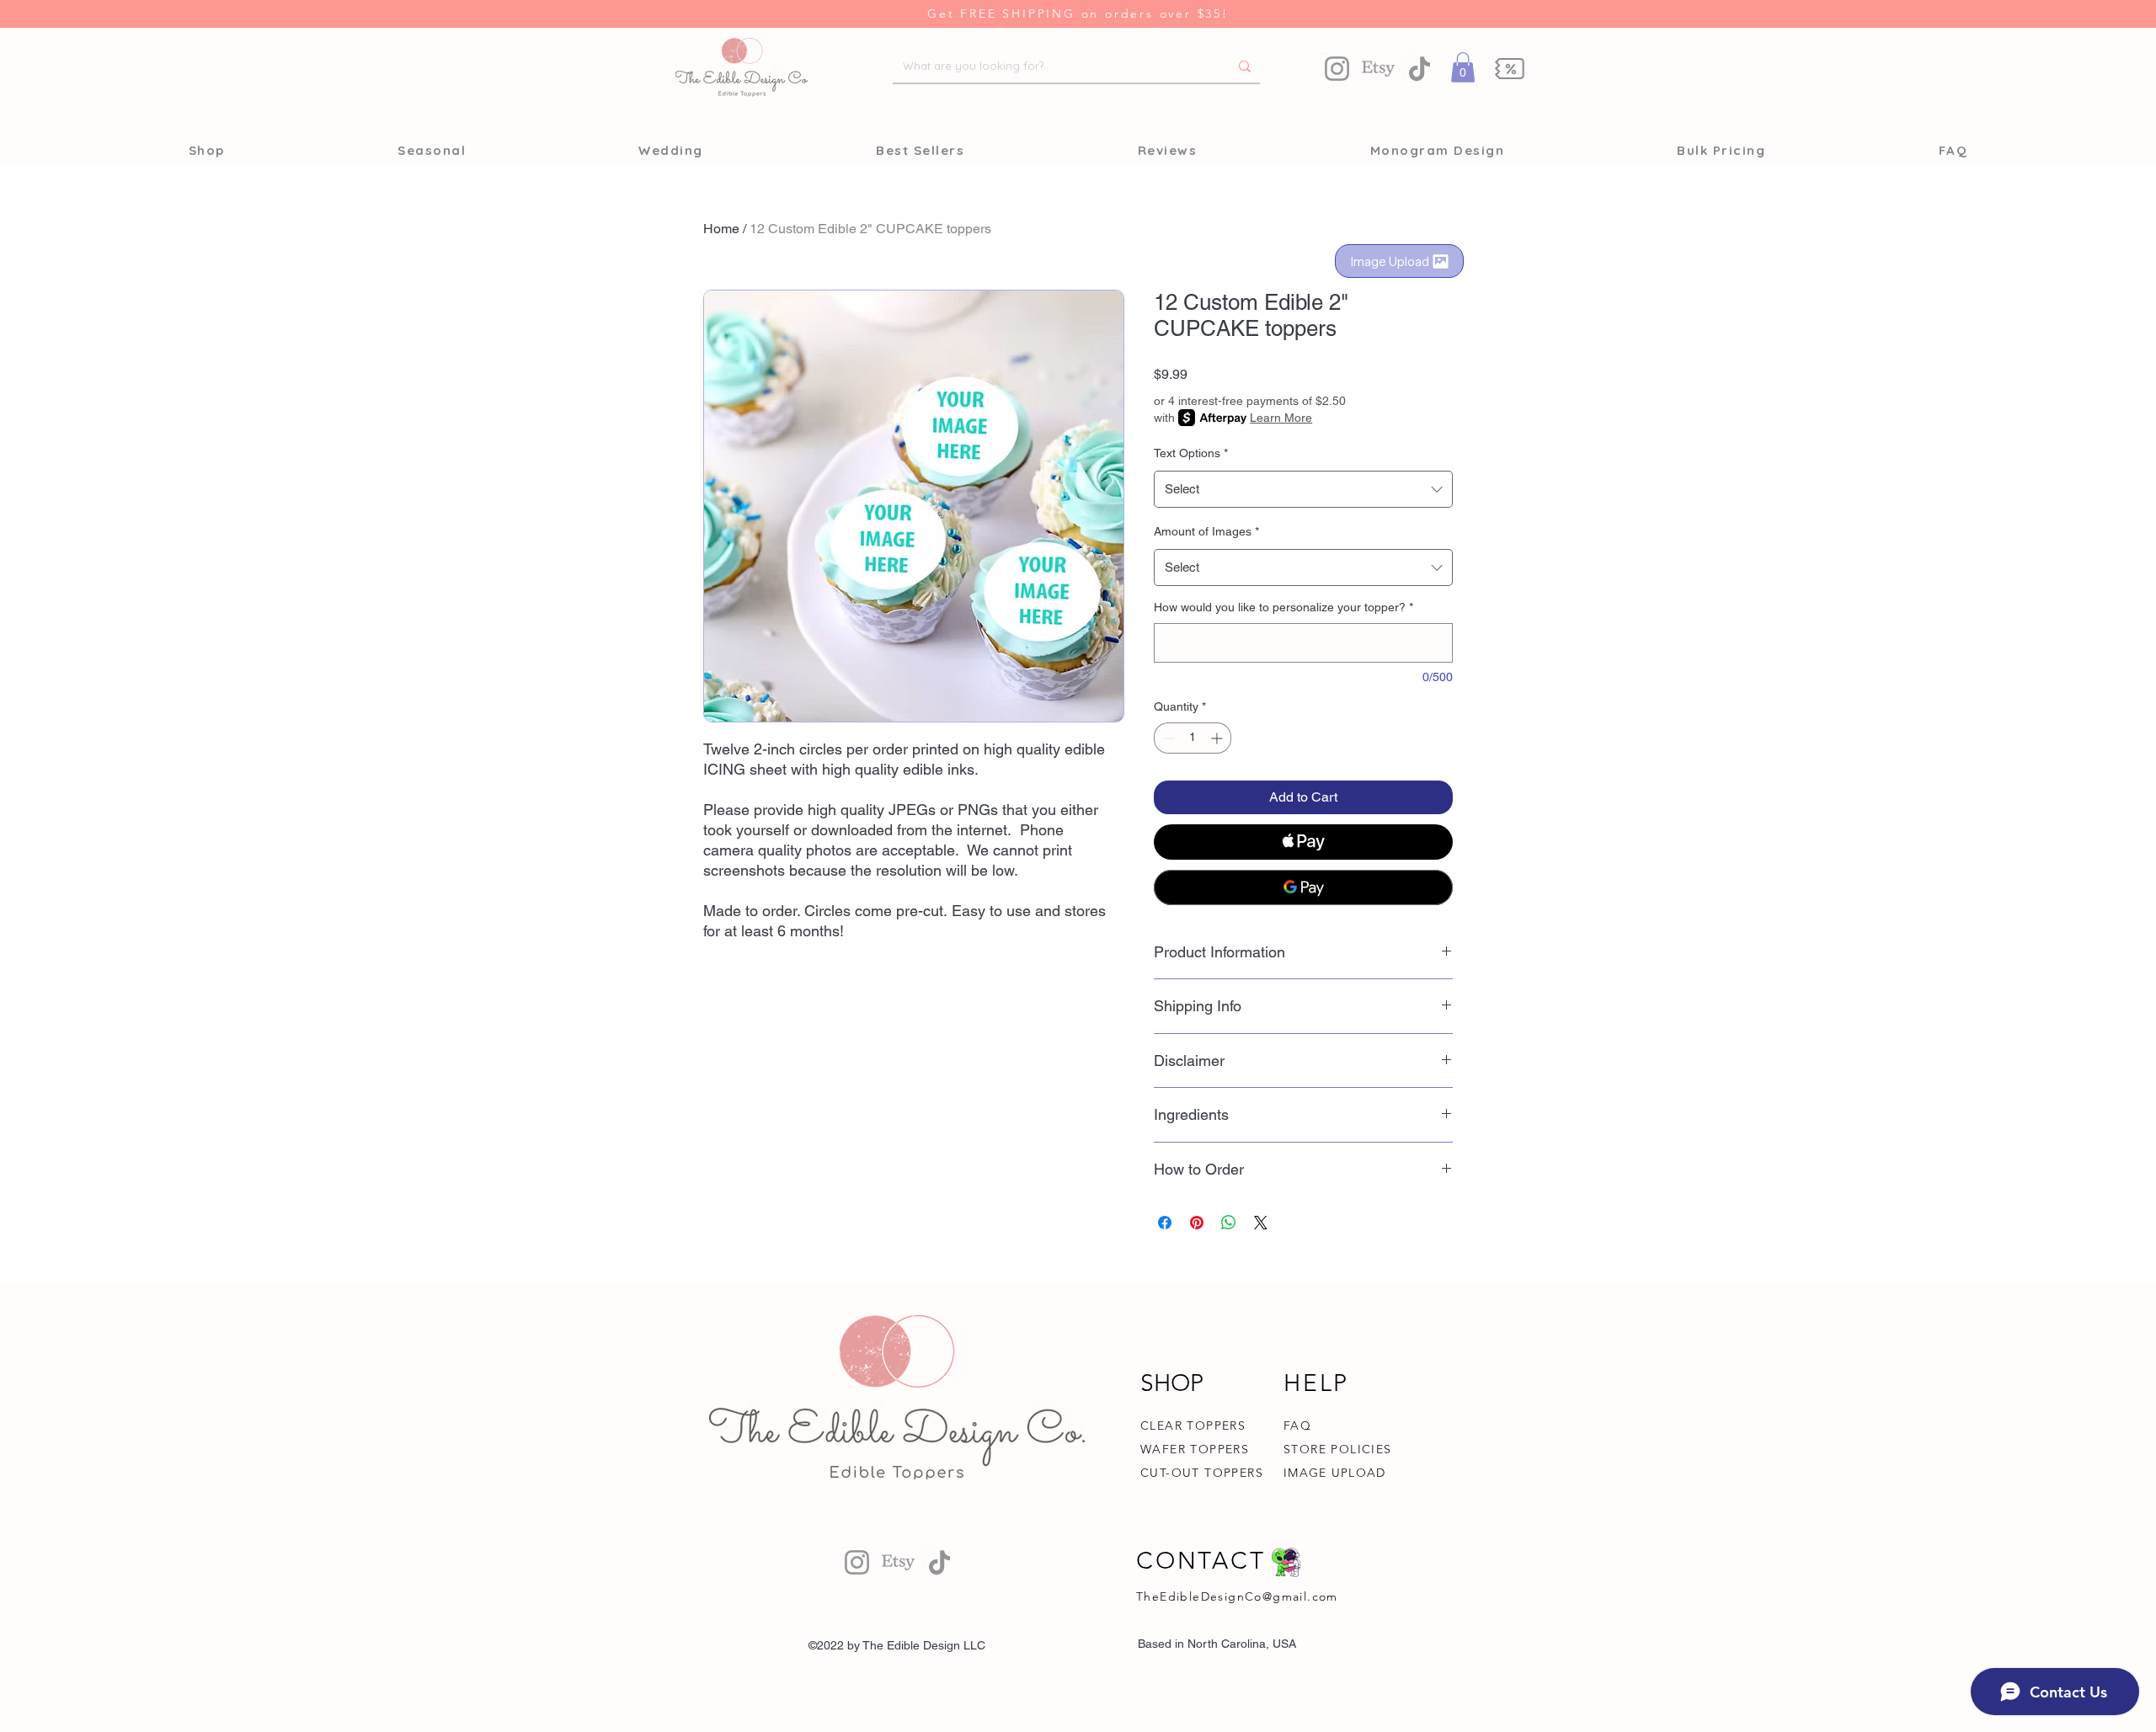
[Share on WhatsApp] (1229, 1223)
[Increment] (1218, 738)
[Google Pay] (1303, 887)
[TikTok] (1420, 69)
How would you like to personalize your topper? (1283, 607)
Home (721, 229)
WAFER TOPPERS (1195, 1449)
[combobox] (1303, 489)
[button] (1463, 67)
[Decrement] (1167, 738)
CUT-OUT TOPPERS (1202, 1473)
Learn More (1281, 418)
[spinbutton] (1193, 738)
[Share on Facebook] (1165, 1223)
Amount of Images (1206, 531)
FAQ (1297, 1426)
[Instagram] (1337, 69)
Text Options (1191, 453)
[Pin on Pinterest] (1197, 1223)
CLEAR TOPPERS (1193, 1426)
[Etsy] (1378, 69)
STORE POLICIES (1338, 1449)
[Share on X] (1261, 1223)
